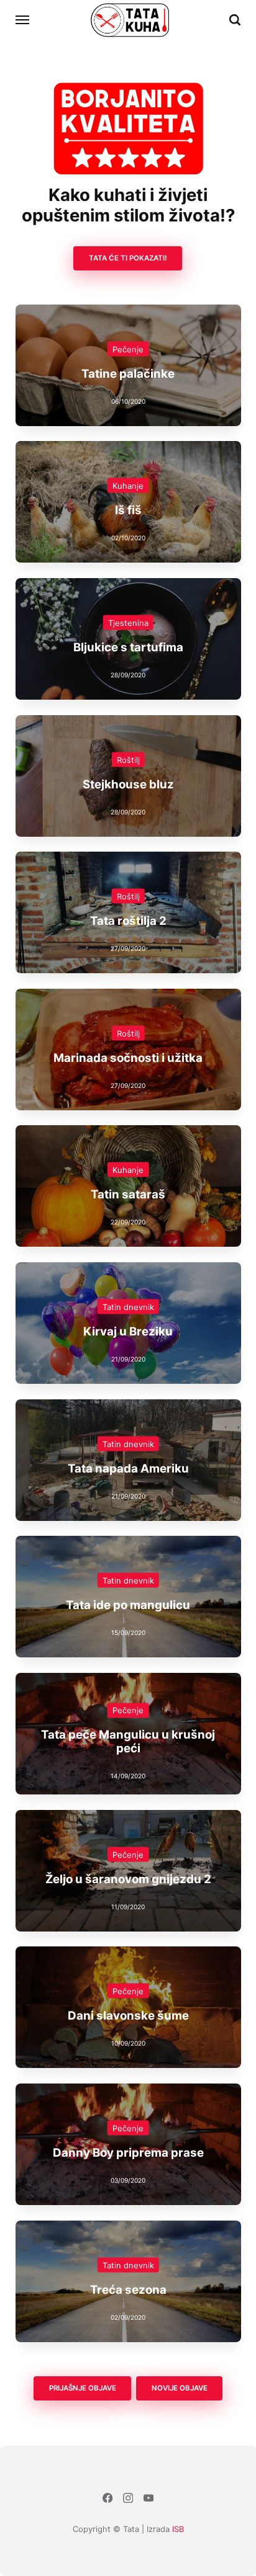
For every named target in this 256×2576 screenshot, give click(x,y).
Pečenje (128, 349)
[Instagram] (128, 2499)
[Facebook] (108, 2499)
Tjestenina (128, 622)
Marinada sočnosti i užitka (128, 1057)
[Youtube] (148, 2499)
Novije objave (180, 2388)
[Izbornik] (23, 20)
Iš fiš (128, 510)
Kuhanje (128, 485)
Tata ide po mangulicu (128, 1605)
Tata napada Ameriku (128, 1468)
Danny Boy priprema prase (128, 2152)
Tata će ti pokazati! (128, 258)
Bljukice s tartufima (128, 647)
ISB (178, 2529)
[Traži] (235, 20)
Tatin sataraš (128, 1194)
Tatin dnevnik (128, 1306)
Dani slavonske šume (128, 2016)
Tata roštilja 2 (128, 920)
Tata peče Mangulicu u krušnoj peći (128, 1741)
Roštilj (128, 759)
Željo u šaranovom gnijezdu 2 (128, 1879)
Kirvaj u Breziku (128, 1331)
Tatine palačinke (128, 373)
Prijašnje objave (82, 2388)
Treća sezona (128, 2289)
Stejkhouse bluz (128, 784)
